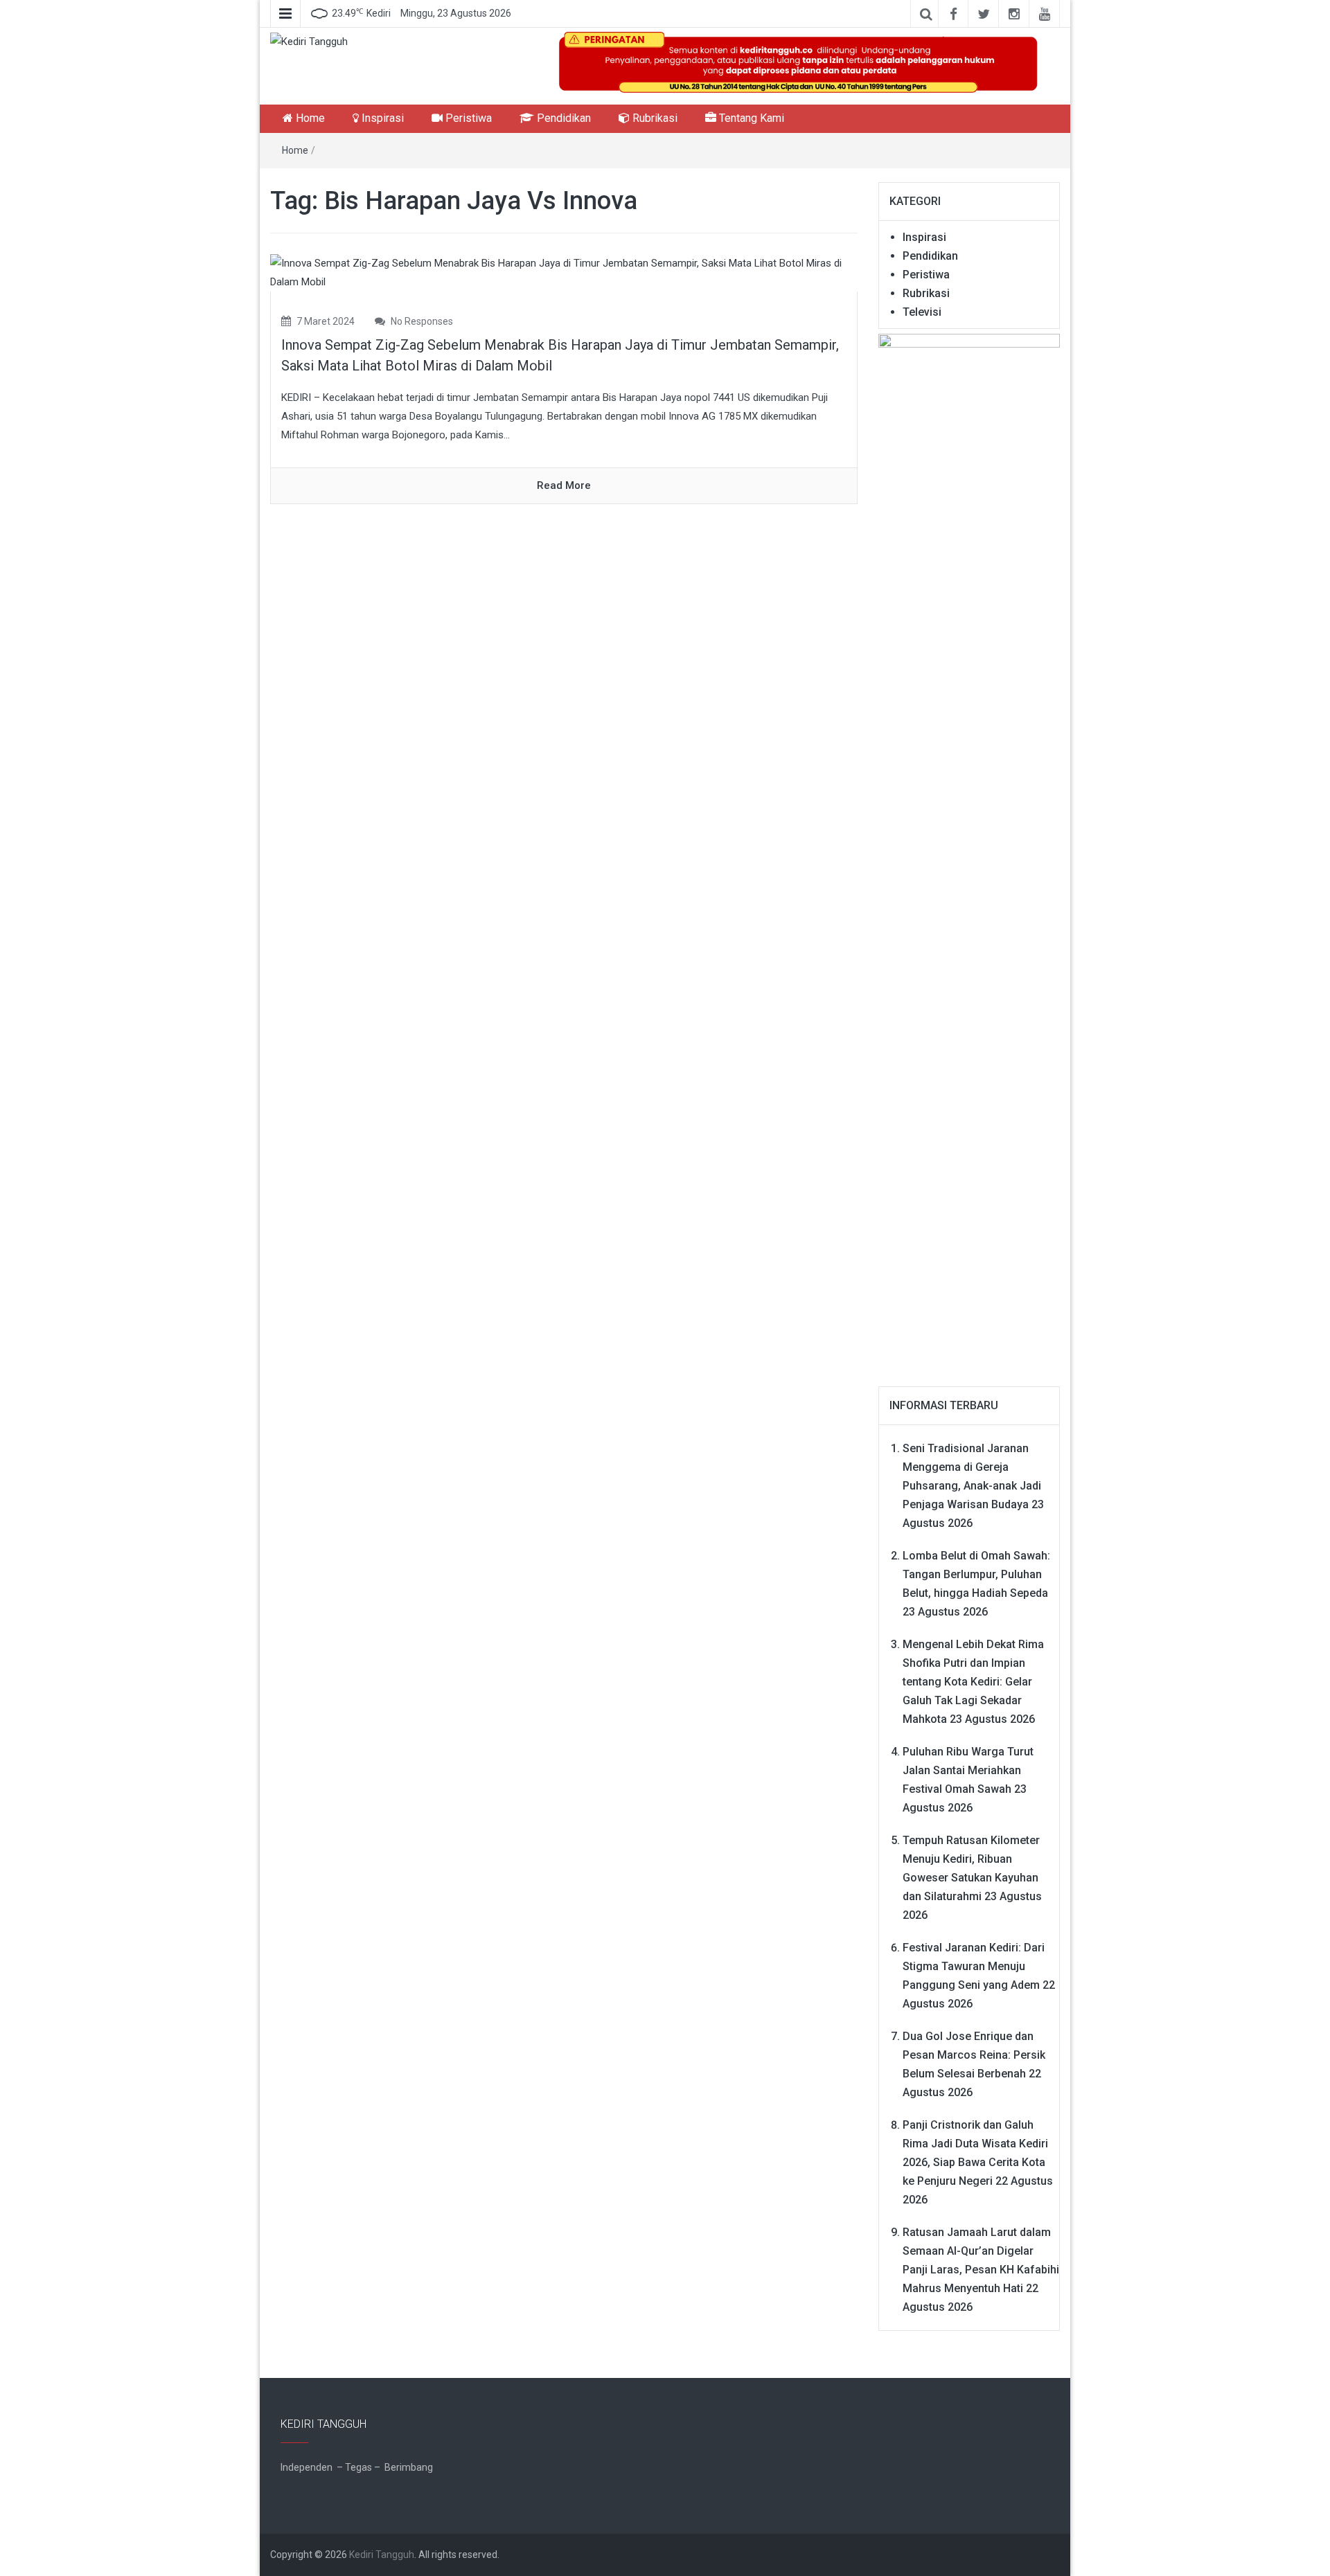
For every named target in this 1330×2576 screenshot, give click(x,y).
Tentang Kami (750, 118)
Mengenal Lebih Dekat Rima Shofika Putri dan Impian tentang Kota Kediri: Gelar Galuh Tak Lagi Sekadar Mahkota (973, 1682)
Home (309, 118)
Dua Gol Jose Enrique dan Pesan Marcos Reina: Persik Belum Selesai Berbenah (974, 2055)
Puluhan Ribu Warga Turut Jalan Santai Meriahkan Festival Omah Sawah (968, 1770)
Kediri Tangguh (382, 2555)
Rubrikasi (654, 118)
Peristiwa (467, 118)
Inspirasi (381, 118)
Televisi (922, 312)
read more (564, 485)
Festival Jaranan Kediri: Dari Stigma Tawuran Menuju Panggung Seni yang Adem (974, 1966)
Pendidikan (562, 118)
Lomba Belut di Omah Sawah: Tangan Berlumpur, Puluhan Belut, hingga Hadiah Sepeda (976, 1574)
